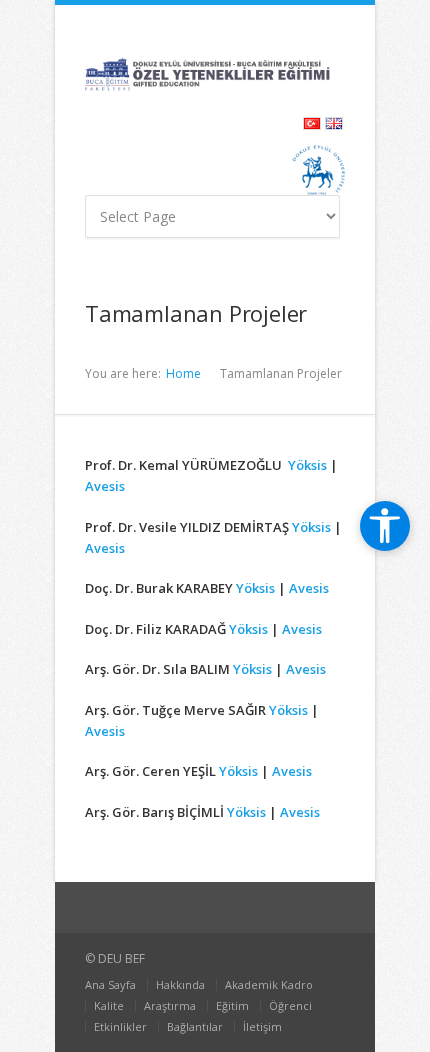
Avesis (105, 486)
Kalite (109, 1005)
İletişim (262, 1026)
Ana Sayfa (110, 984)
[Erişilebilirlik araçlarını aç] (385, 526)
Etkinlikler (120, 1026)
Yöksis (309, 465)
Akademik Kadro (269, 984)
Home (183, 373)
